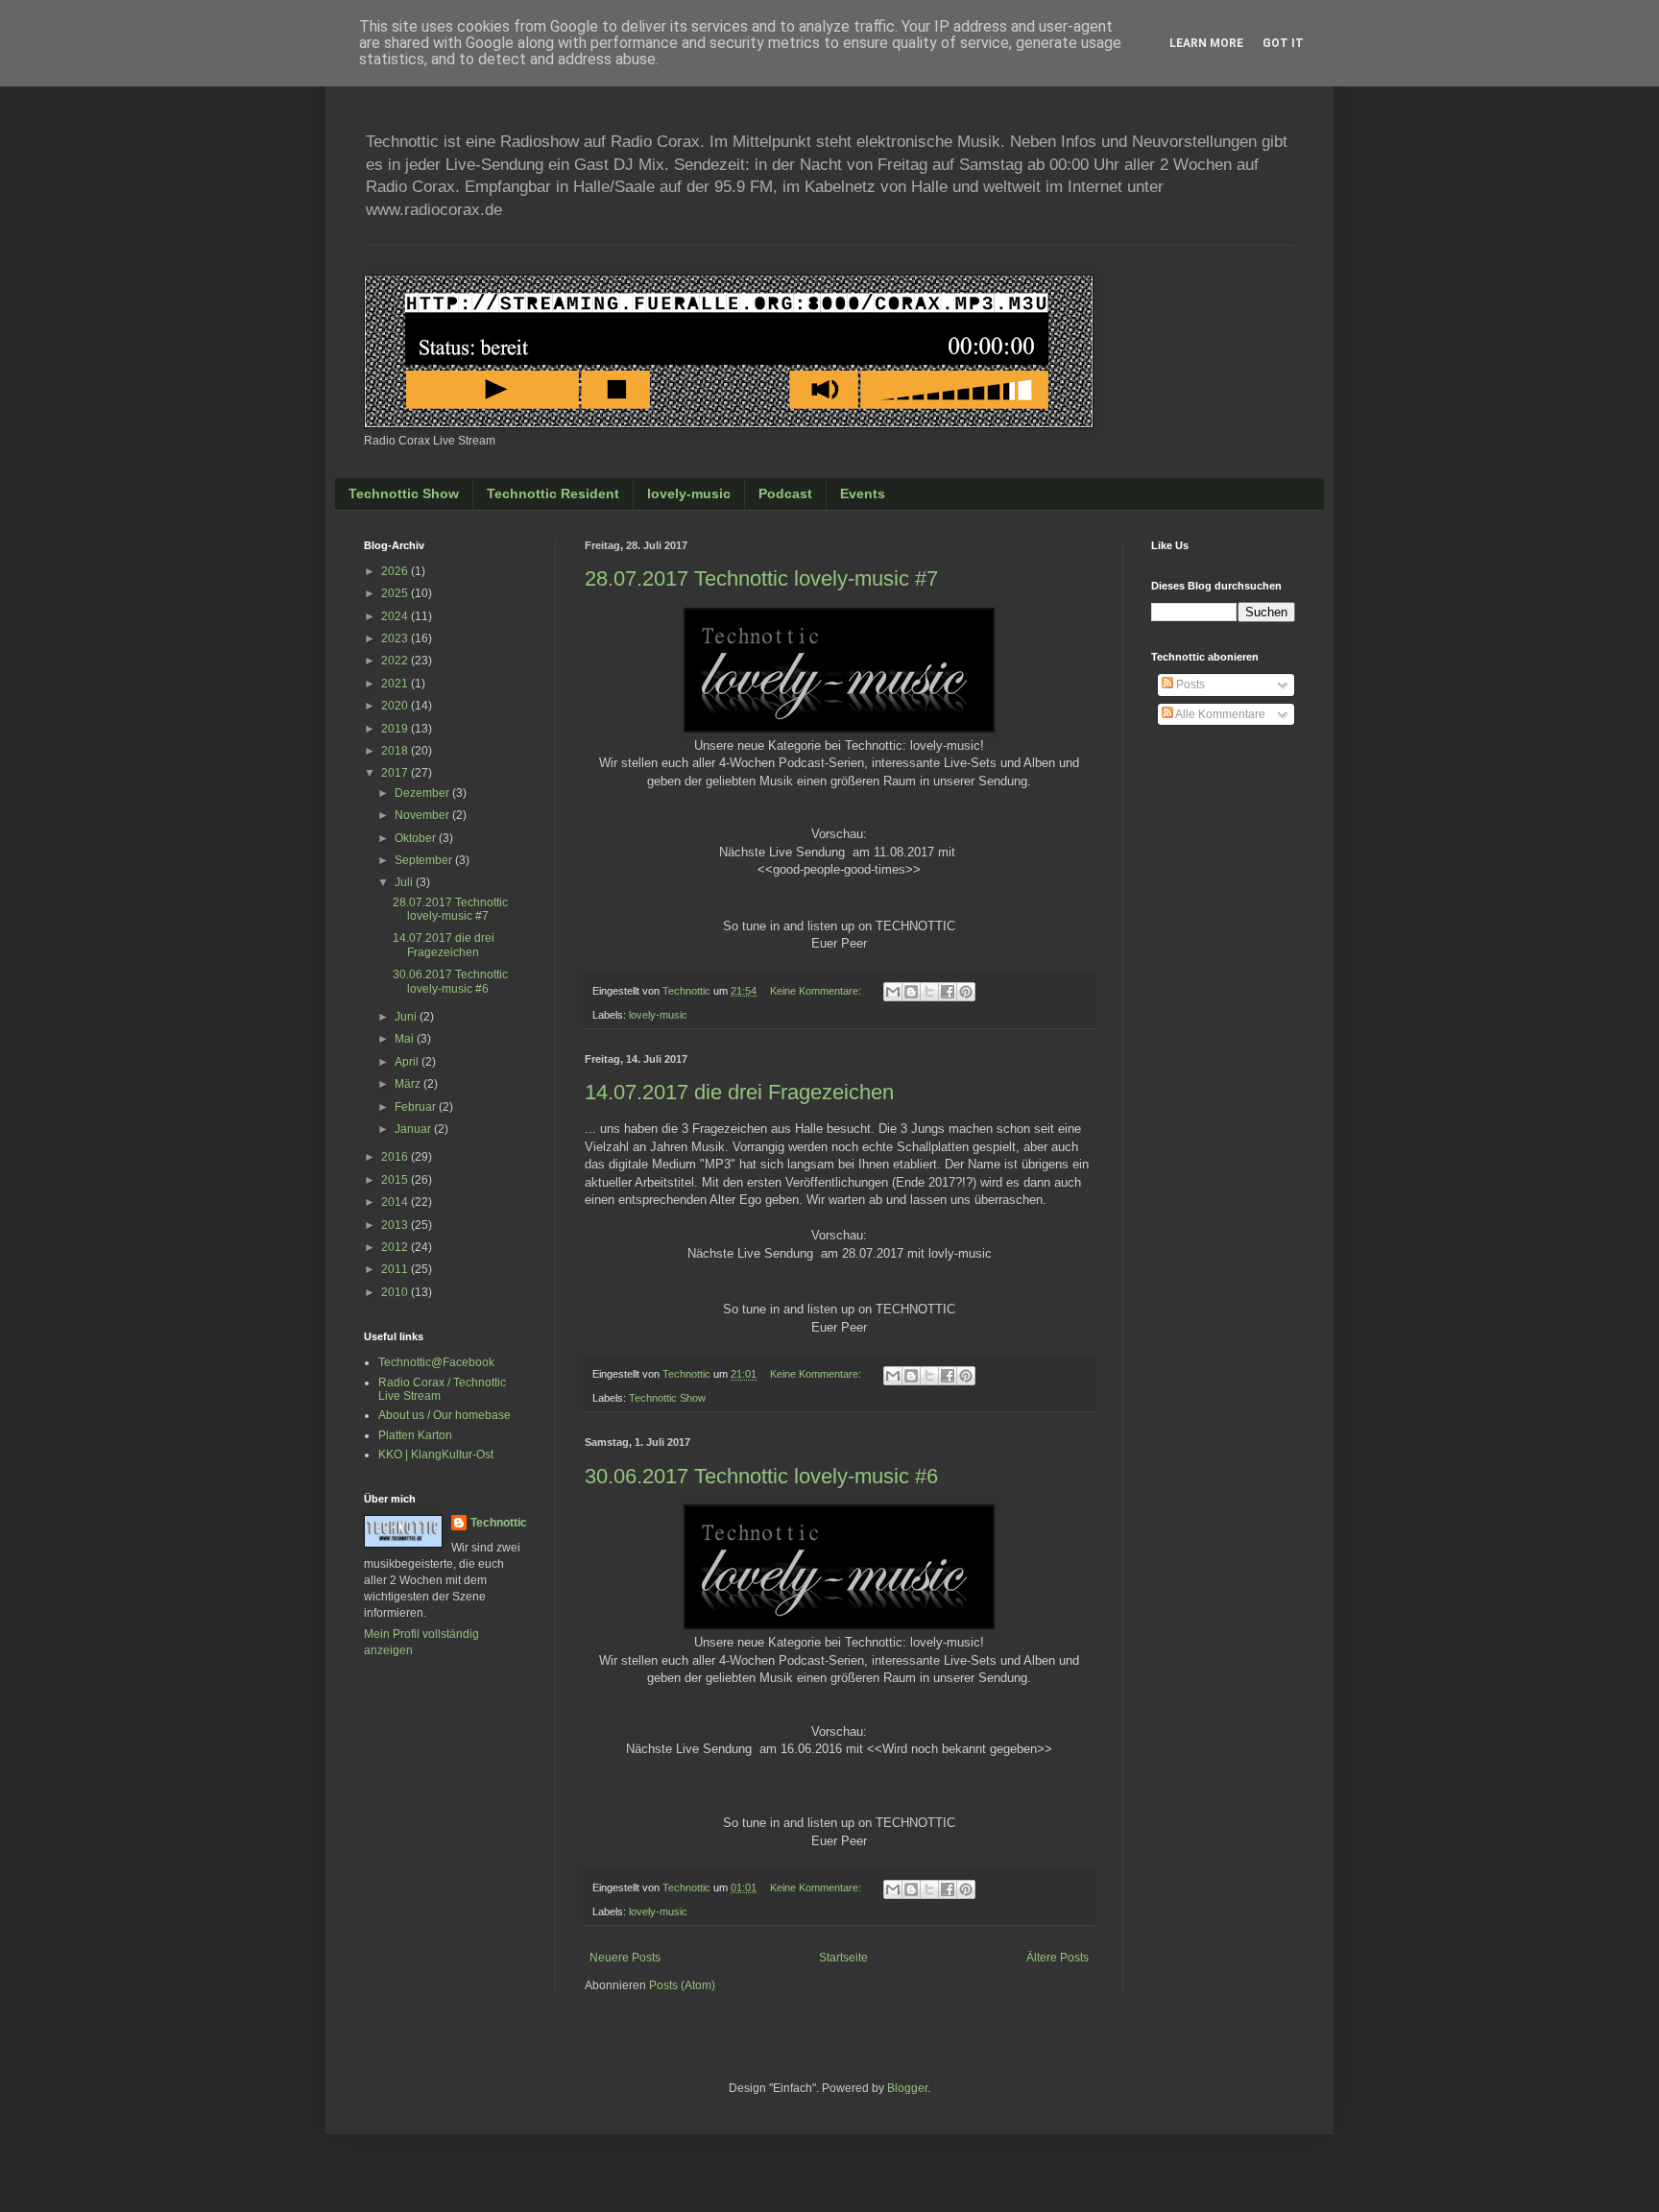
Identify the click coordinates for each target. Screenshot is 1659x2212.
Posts (1189, 685)
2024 (396, 616)
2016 (396, 1157)
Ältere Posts (1058, 1958)
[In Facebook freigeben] (948, 992)
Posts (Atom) (682, 1985)
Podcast (785, 493)
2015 (396, 1180)
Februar (417, 1107)
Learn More (1206, 43)
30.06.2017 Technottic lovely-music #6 (761, 1476)
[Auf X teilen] (929, 992)
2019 (396, 729)
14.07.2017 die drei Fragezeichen (739, 1092)
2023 (396, 638)
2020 (396, 706)
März (409, 1084)
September (425, 860)
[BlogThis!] (911, 992)
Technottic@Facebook (436, 1362)
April (408, 1062)
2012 (396, 1247)
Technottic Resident (553, 493)
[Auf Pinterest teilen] (966, 992)
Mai (406, 1039)
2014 (396, 1202)
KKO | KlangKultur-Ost (436, 1455)
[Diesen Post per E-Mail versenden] (893, 992)
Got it (1283, 43)
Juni (407, 1017)
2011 (396, 1269)
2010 (396, 1292)
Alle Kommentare (1219, 714)
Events (863, 493)
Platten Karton (415, 1435)
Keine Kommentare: (817, 991)
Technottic (499, 1523)
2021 (396, 684)
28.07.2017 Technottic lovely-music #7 (761, 578)
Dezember (423, 793)
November (423, 815)
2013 (396, 1225)
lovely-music (689, 493)
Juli (405, 882)
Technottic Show (404, 493)
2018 (396, 751)
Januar (414, 1129)
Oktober (417, 838)
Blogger (907, 2088)
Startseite (843, 1958)
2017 (396, 773)
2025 (396, 593)
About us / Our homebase (445, 1415)
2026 (396, 571)
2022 (396, 661)
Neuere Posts (625, 1958)
